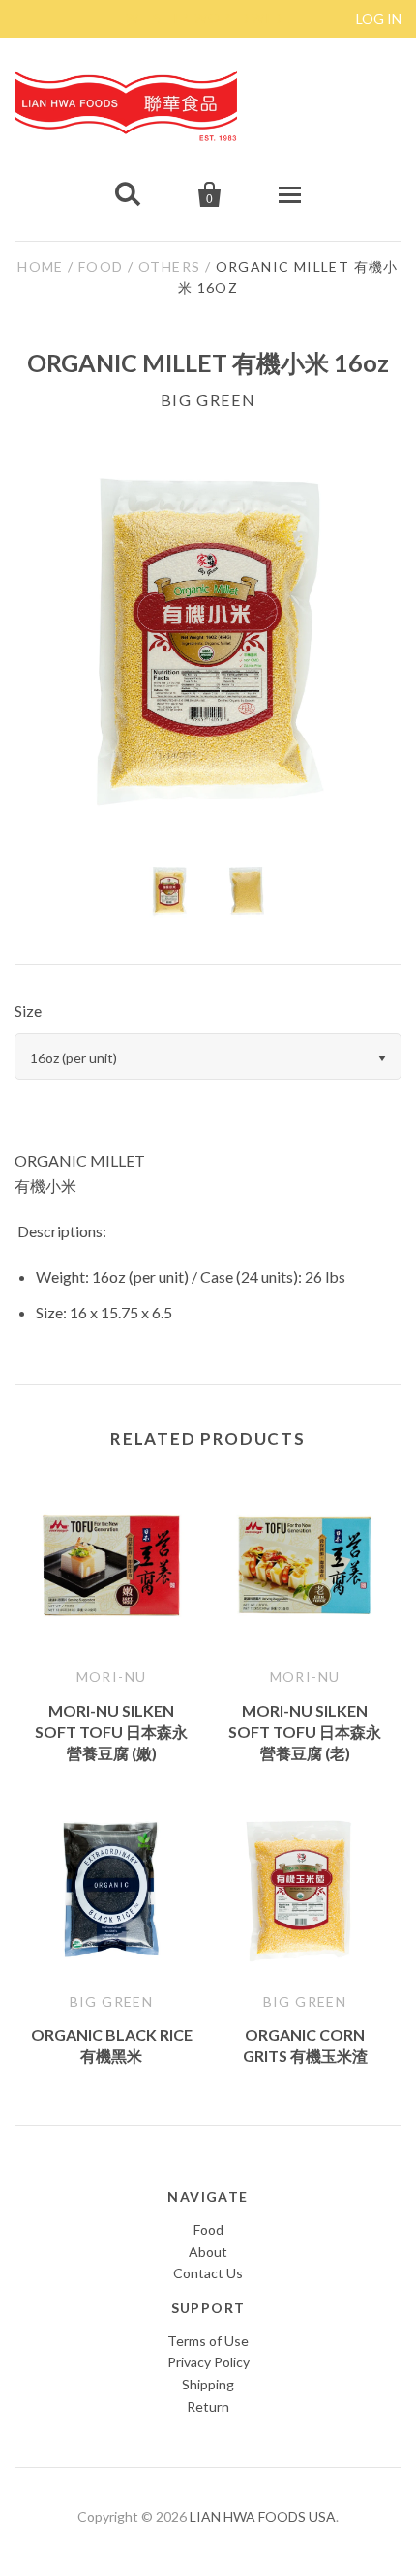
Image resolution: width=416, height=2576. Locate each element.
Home (41, 266)
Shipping (208, 2384)
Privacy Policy (208, 2362)
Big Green (208, 400)
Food (101, 266)
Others (169, 266)
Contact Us (208, 2273)
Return (208, 2406)
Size (28, 1011)
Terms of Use (208, 2341)
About (208, 2252)
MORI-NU (112, 1677)
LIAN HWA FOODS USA (263, 2517)
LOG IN (379, 19)
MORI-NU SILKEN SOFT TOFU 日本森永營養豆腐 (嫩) (111, 1732)
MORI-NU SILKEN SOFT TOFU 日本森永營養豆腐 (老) (305, 1732)
